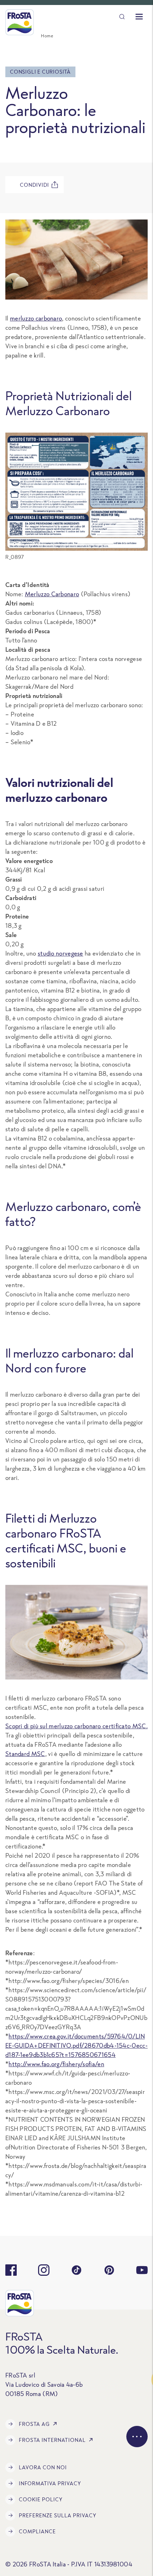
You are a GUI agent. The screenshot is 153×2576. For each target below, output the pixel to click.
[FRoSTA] (20, 22)
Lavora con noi (43, 2467)
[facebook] (11, 2270)
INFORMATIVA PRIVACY (50, 2483)
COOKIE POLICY (41, 2499)
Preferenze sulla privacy (58, 2515)
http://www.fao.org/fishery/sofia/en (56, 2064)
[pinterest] (109, 2270)
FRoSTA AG (34, 2424)
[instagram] (44, 2270)
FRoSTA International (52, 2440)
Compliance (37, 2531)
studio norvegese (60, 953)
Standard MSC (25, 1754)
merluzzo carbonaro (36, 318)
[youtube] (142, 2270)
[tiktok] (76, 2270)
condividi (35, 185)
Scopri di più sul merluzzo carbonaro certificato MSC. (76, 1726)
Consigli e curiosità (40, 72)
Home (47, 36)
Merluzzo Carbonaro (52, 594)
